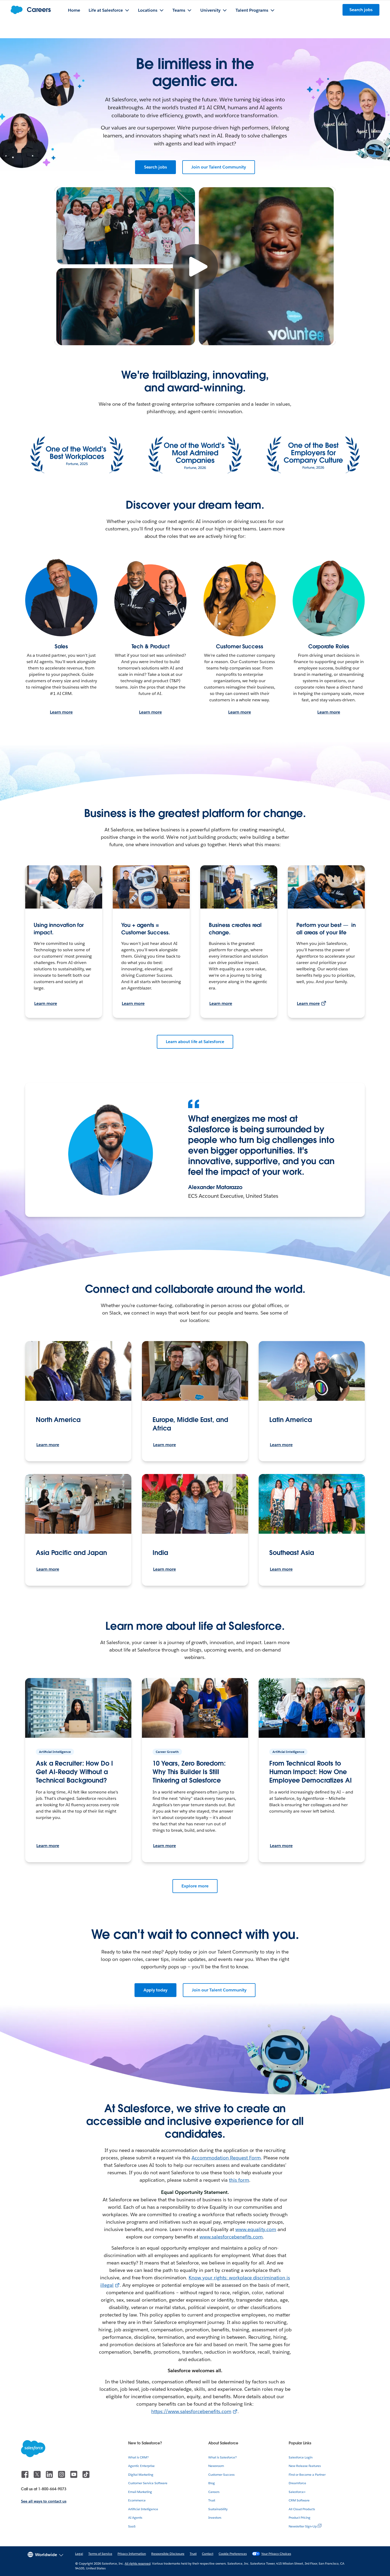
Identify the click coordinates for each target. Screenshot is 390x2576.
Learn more (61, 712)
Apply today (156, 1990)
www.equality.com (256, 2229)
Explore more (195, 1886)
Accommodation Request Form (226, 2158)
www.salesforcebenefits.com (231, 2237)
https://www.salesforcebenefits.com (191, 2411)
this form (239, 2180)
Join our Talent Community (219, 167)
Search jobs (156, 167)
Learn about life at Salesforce (195, 1042)
